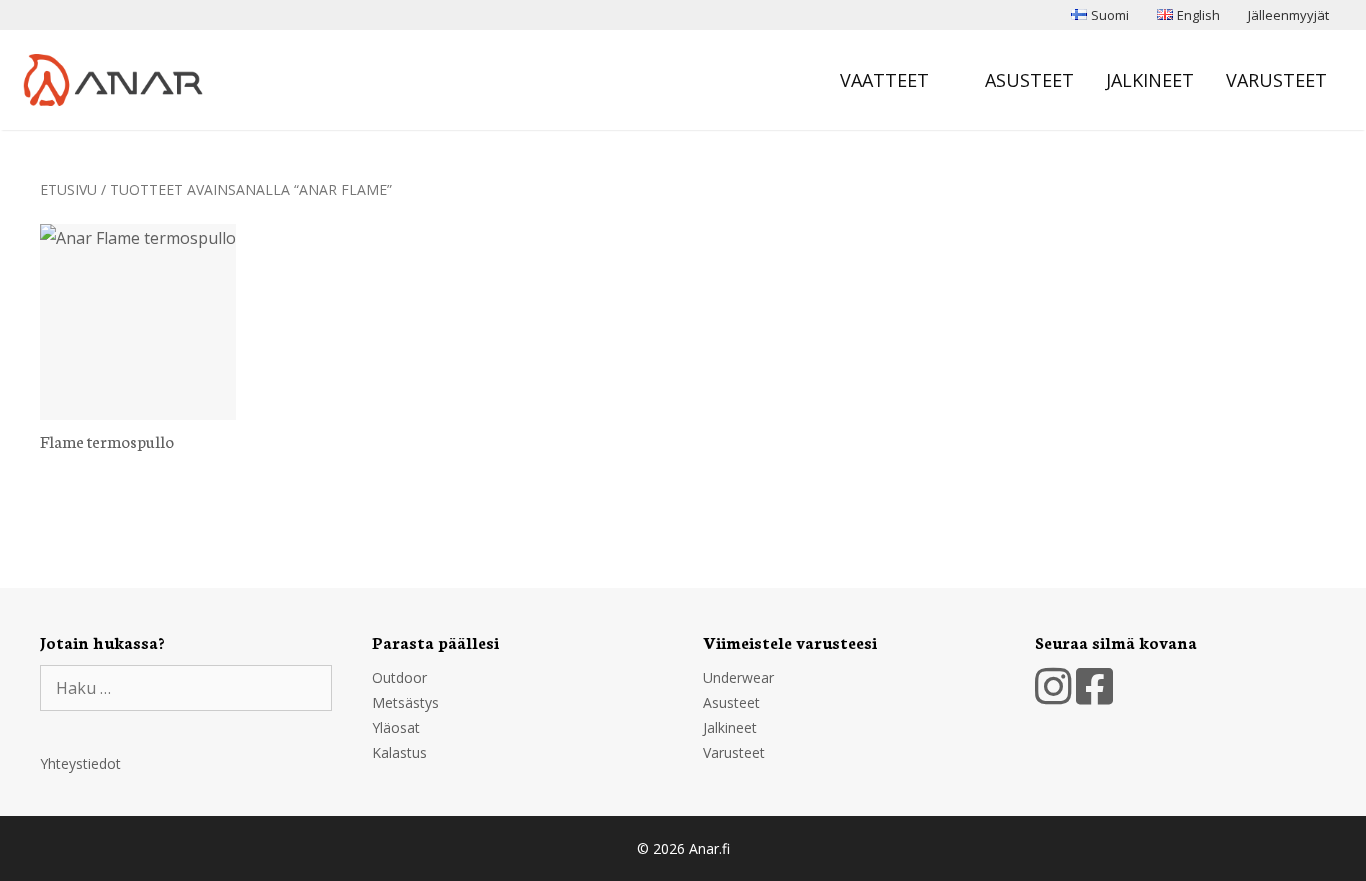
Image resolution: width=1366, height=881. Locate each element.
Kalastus (399, 752)
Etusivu (68, 189)
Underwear (738, 677)
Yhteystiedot (80, 763)
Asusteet (1029, 80)
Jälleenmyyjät (1288, 15)
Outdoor (399, 677)
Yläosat (396, 727)
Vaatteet (884, 80)
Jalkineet (1150, 80)
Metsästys (405, 702)
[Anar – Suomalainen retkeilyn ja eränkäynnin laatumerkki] (118, 79)
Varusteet (1276, 80)
